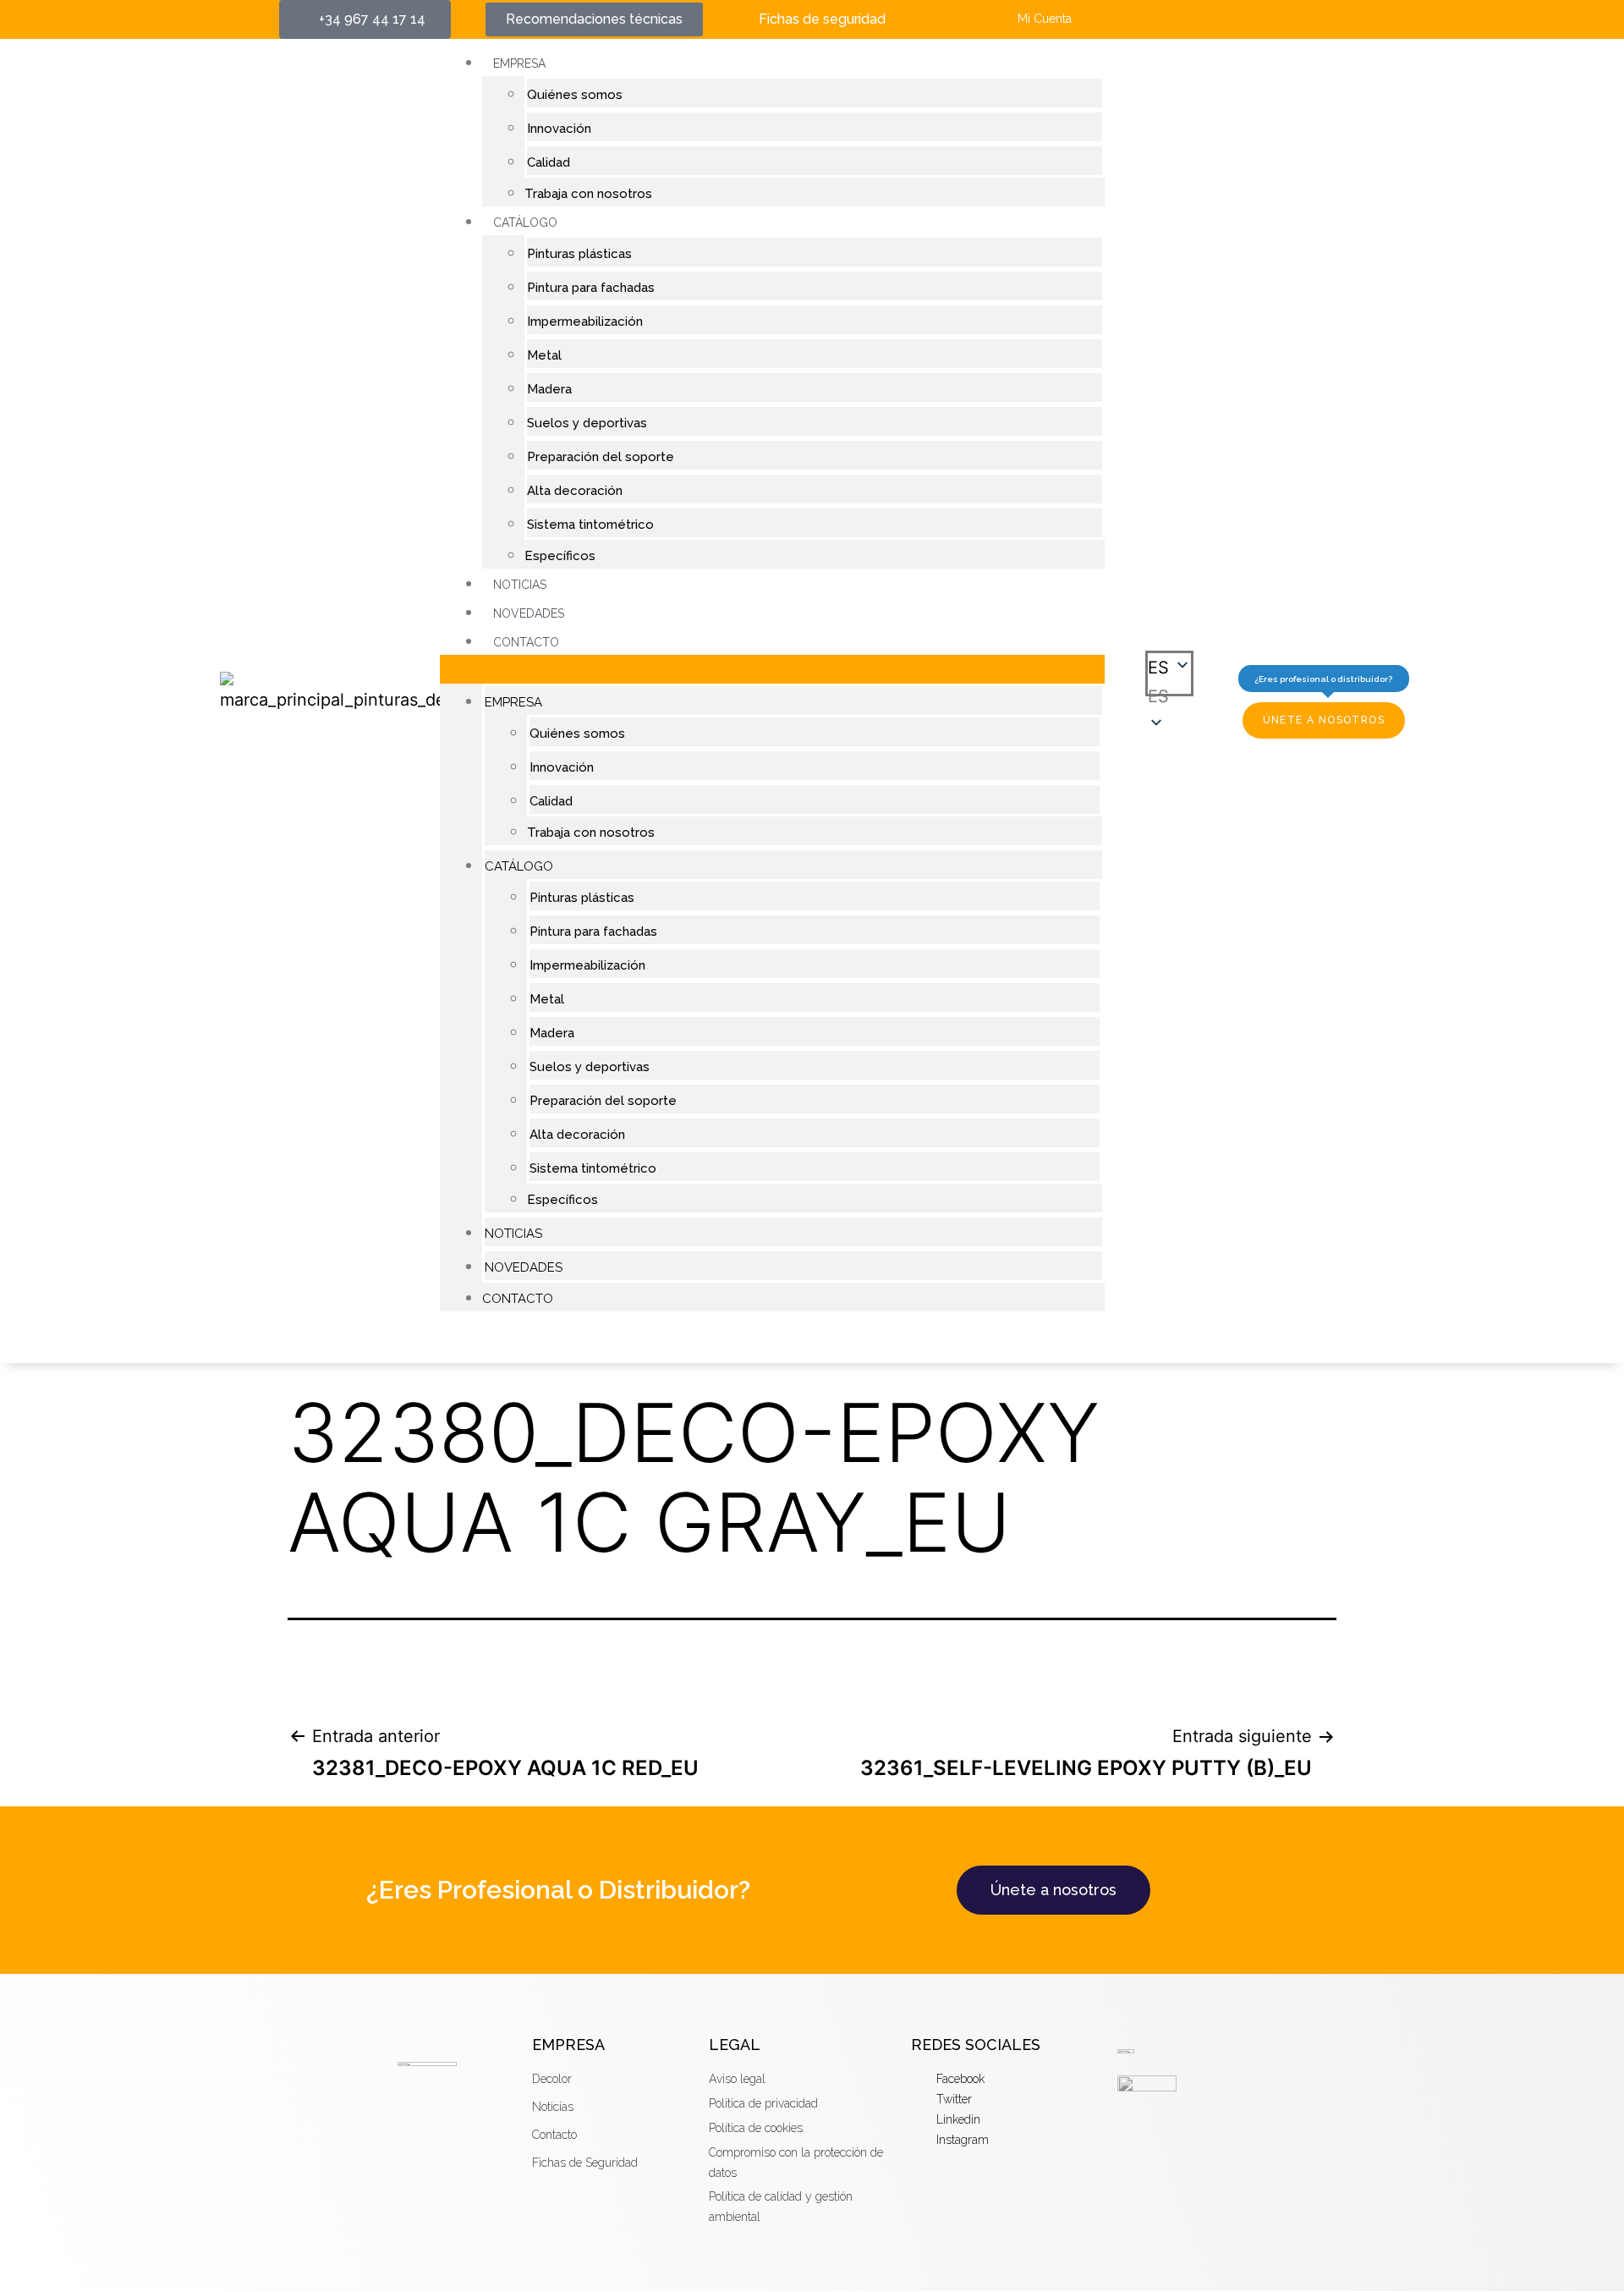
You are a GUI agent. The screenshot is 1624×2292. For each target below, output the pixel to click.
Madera (549, 389)
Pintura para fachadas (591, 288)
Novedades (529, 613)
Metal (544, 355)
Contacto (526, 642)
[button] (772, 669)
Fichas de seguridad (822, 19)
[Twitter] (1233, 19)
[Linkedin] (1264, 19)
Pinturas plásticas (579, 254)
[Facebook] (1202, 19)
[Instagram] (1295, 19)
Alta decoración (575, 491)
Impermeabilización (585, 322)
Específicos (560, 556)
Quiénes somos (575, 95)
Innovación (559, 129)
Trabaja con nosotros (588, 194)
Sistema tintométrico (590, 525)
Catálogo (525, 223)
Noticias (520, 585)
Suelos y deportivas (587, 423)
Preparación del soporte (601, 457)
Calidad (549, 162)
